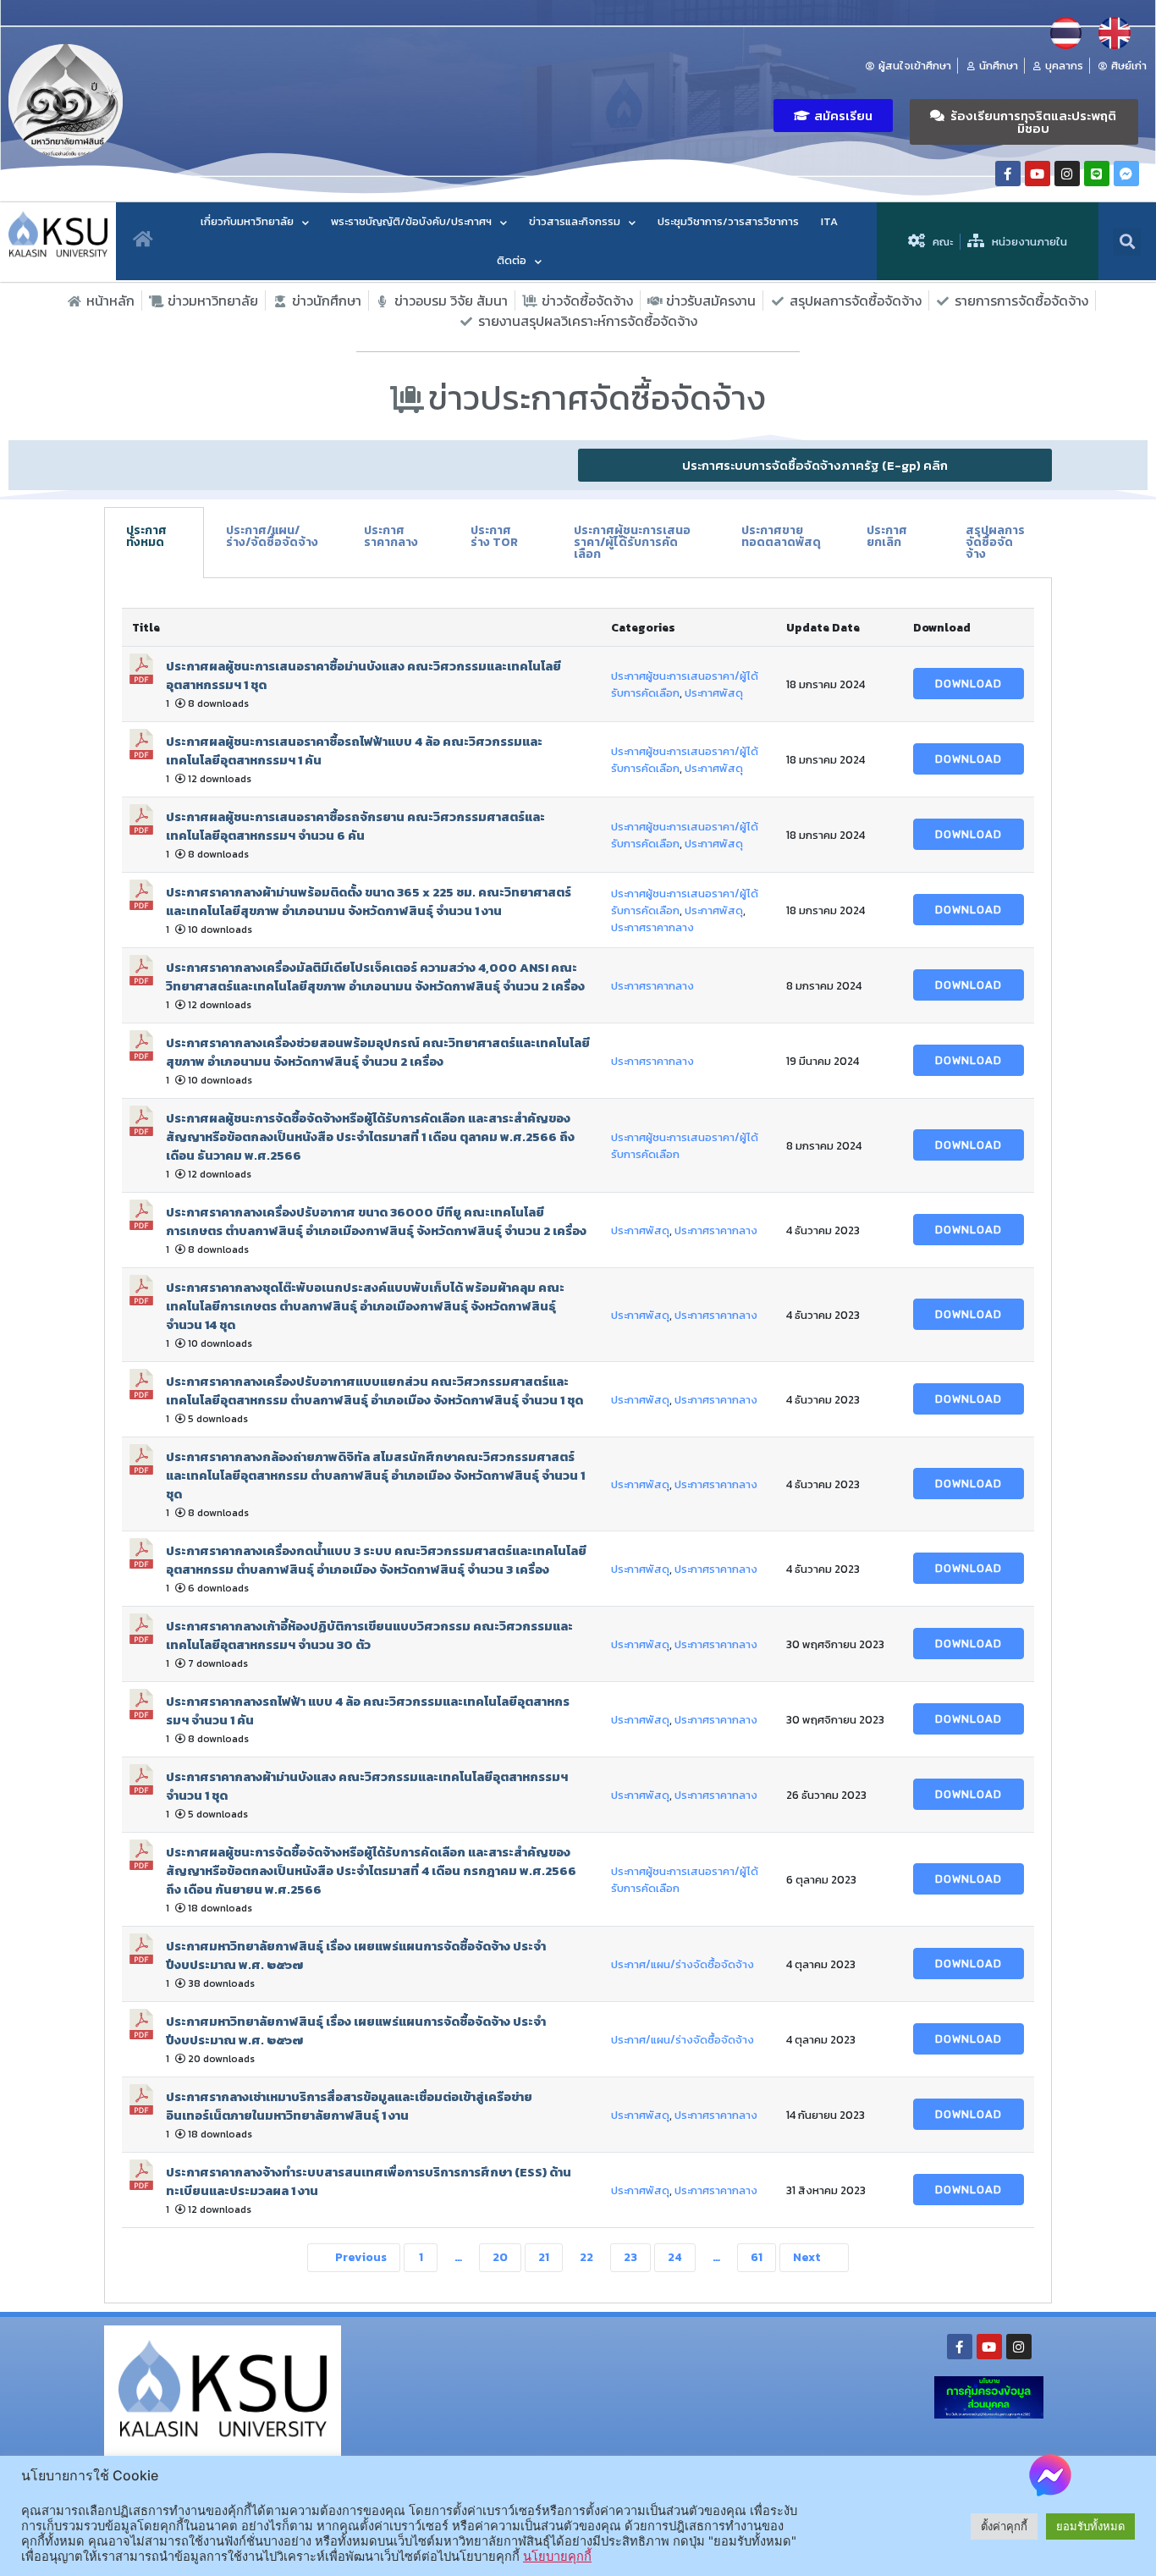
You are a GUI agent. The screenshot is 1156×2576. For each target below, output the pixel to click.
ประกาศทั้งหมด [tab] (146, 536)
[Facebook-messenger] (1126, 174)
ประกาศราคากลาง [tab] (391, 536)
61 (757, 2257)
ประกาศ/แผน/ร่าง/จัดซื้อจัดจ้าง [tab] (272, 536)
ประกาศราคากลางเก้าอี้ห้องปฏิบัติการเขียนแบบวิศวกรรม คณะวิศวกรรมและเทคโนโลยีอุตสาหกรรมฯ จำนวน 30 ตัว (369, 1636)
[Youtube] (1038, 174)
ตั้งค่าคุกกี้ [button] (1004, 2526)
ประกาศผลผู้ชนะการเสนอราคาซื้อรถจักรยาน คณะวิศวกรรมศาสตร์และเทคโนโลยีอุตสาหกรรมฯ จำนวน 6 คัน (355, 826)
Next (808, 2257)
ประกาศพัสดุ (714, 692)
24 (675, 2257)
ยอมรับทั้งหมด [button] (1090, 2526)
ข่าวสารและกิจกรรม (575, 221)
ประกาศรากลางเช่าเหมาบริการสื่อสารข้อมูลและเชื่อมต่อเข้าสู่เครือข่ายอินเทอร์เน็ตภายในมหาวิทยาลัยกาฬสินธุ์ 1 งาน (349, 2106)
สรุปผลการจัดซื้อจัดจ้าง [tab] (995, 542)
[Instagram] (1067, 174)
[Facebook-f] (1008, 174)
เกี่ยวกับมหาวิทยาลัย (247, 221)
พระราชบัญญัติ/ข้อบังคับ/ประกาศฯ (411, 221)
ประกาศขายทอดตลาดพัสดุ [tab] (781, 536)
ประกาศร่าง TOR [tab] (494, 536)
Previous (360, 2257)
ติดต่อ (512, 260)
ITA (829, 221)
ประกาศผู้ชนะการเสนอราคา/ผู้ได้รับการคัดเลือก (685, 1145)
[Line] (1097, 174)
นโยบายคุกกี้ (557, 2557)
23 (630, 2257)
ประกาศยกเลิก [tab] (887, 536)
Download (969, 684)
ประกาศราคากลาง (652, 927)
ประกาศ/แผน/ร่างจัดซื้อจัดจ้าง (683, 1964)
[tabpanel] (578, 1441)
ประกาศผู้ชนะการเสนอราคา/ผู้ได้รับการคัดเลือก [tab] (632, 542)
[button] (833, 116)
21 (544, 2257)
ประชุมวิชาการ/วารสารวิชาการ (728, 221)
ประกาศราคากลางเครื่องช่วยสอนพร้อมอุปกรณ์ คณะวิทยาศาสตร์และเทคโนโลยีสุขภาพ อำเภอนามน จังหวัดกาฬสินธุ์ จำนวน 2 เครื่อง (378, 1052)
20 (500, 2257)
